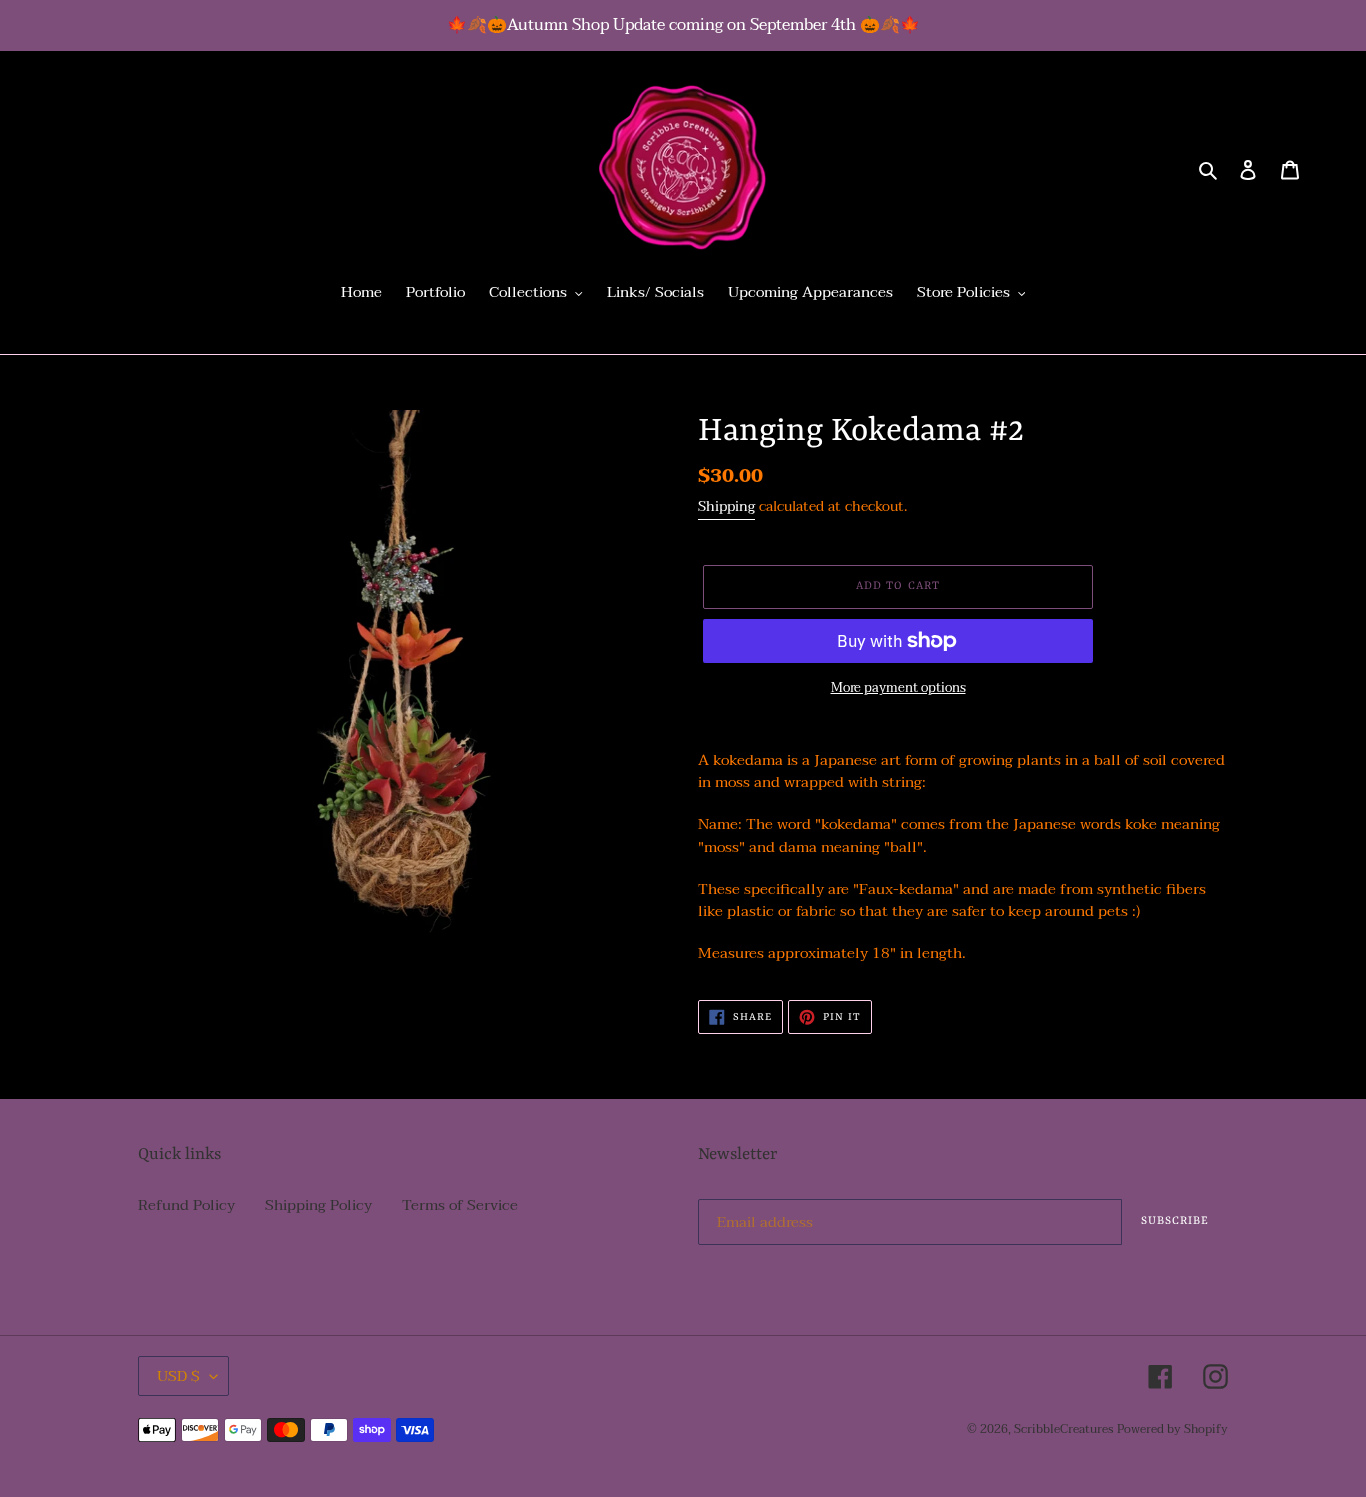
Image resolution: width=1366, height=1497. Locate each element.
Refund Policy (186, 1205)
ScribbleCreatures (1063, 1429)
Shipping (726, 506)
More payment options (898, 689)
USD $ (178, 1376)
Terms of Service (460, 1205)
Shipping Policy (318, 1205)
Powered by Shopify (1172, 1429)
